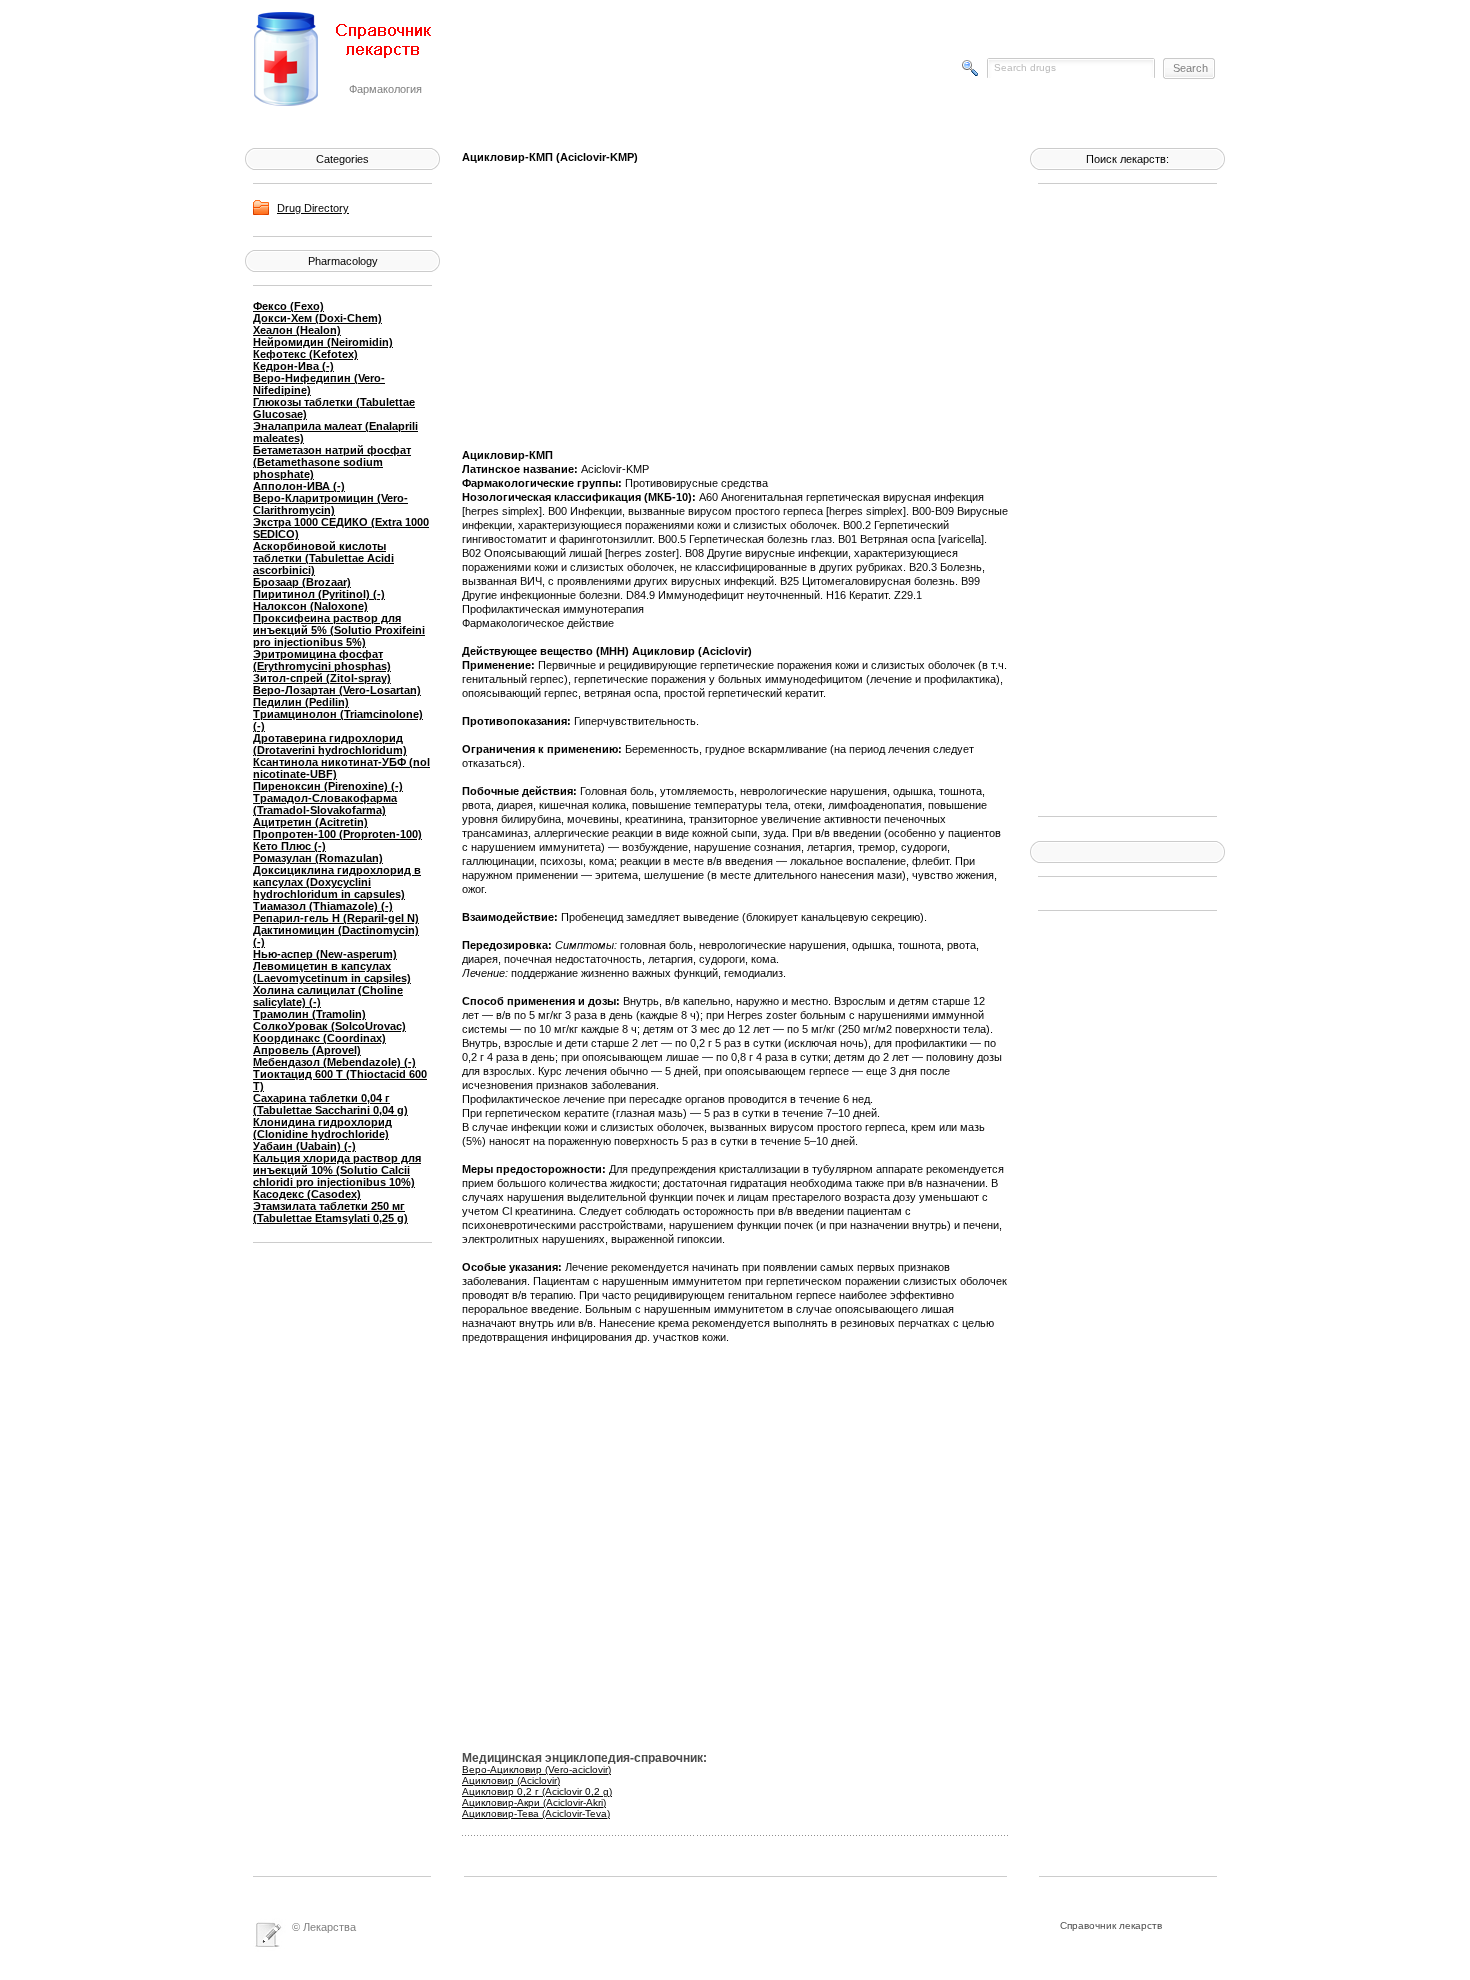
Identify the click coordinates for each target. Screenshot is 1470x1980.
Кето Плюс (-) (289, 846)
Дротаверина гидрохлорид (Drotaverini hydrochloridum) (330, 744)
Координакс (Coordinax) (319, 1038)
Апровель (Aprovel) (307, 1050)
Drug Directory (313, 208)
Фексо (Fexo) (288, 306)
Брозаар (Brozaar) (302, 582)
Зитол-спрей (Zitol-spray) (322, 678)
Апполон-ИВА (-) (299, 486)
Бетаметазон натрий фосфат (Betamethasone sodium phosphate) (332, 462)
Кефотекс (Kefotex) (305, 354)
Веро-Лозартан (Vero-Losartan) (337, 690)
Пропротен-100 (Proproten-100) (337, 834)
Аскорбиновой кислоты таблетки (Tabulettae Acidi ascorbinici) (323, 558)
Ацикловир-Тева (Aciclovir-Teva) (536, 1813)
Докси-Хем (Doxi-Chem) (317, 318)
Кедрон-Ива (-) (293, 366)
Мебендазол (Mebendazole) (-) (334, 1062)
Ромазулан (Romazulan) (318, 858)
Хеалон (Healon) (297, 330)
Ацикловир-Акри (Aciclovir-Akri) (534, 1802)
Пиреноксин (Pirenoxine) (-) (328, 786)
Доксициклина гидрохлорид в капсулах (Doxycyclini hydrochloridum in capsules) (337, 882)
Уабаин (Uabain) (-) (304, 1146)
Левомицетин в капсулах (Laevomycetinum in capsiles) (332, 972)
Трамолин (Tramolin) (309, 1014)
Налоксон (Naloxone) (310, 606)
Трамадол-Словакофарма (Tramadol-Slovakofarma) (325, 804)
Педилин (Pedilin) (301, 702)
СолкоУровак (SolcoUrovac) (329, 1026)
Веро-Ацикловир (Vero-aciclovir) (536, 1769)
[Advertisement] (1118, 498)
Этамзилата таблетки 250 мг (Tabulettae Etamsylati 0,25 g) (330, 1212)
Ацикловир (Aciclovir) (511, 1780)
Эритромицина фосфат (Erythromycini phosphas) (322, 660)
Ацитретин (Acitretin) (310, 822)
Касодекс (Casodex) (307, 1194)
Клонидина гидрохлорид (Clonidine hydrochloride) (322, 1128)
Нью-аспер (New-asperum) (325, 954)
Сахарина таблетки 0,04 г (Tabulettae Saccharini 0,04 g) (330, 1104)
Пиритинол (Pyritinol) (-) (319, 594)
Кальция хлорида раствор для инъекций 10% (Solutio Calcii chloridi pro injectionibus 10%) (337, 1170)
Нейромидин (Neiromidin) (323, 342)
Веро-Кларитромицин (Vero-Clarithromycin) (330, 504)
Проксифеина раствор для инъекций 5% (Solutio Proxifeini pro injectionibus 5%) (339, 630)
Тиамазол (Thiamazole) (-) (323, 906)
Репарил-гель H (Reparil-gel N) (336, 918)
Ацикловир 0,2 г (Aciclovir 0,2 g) (537, 1791)
